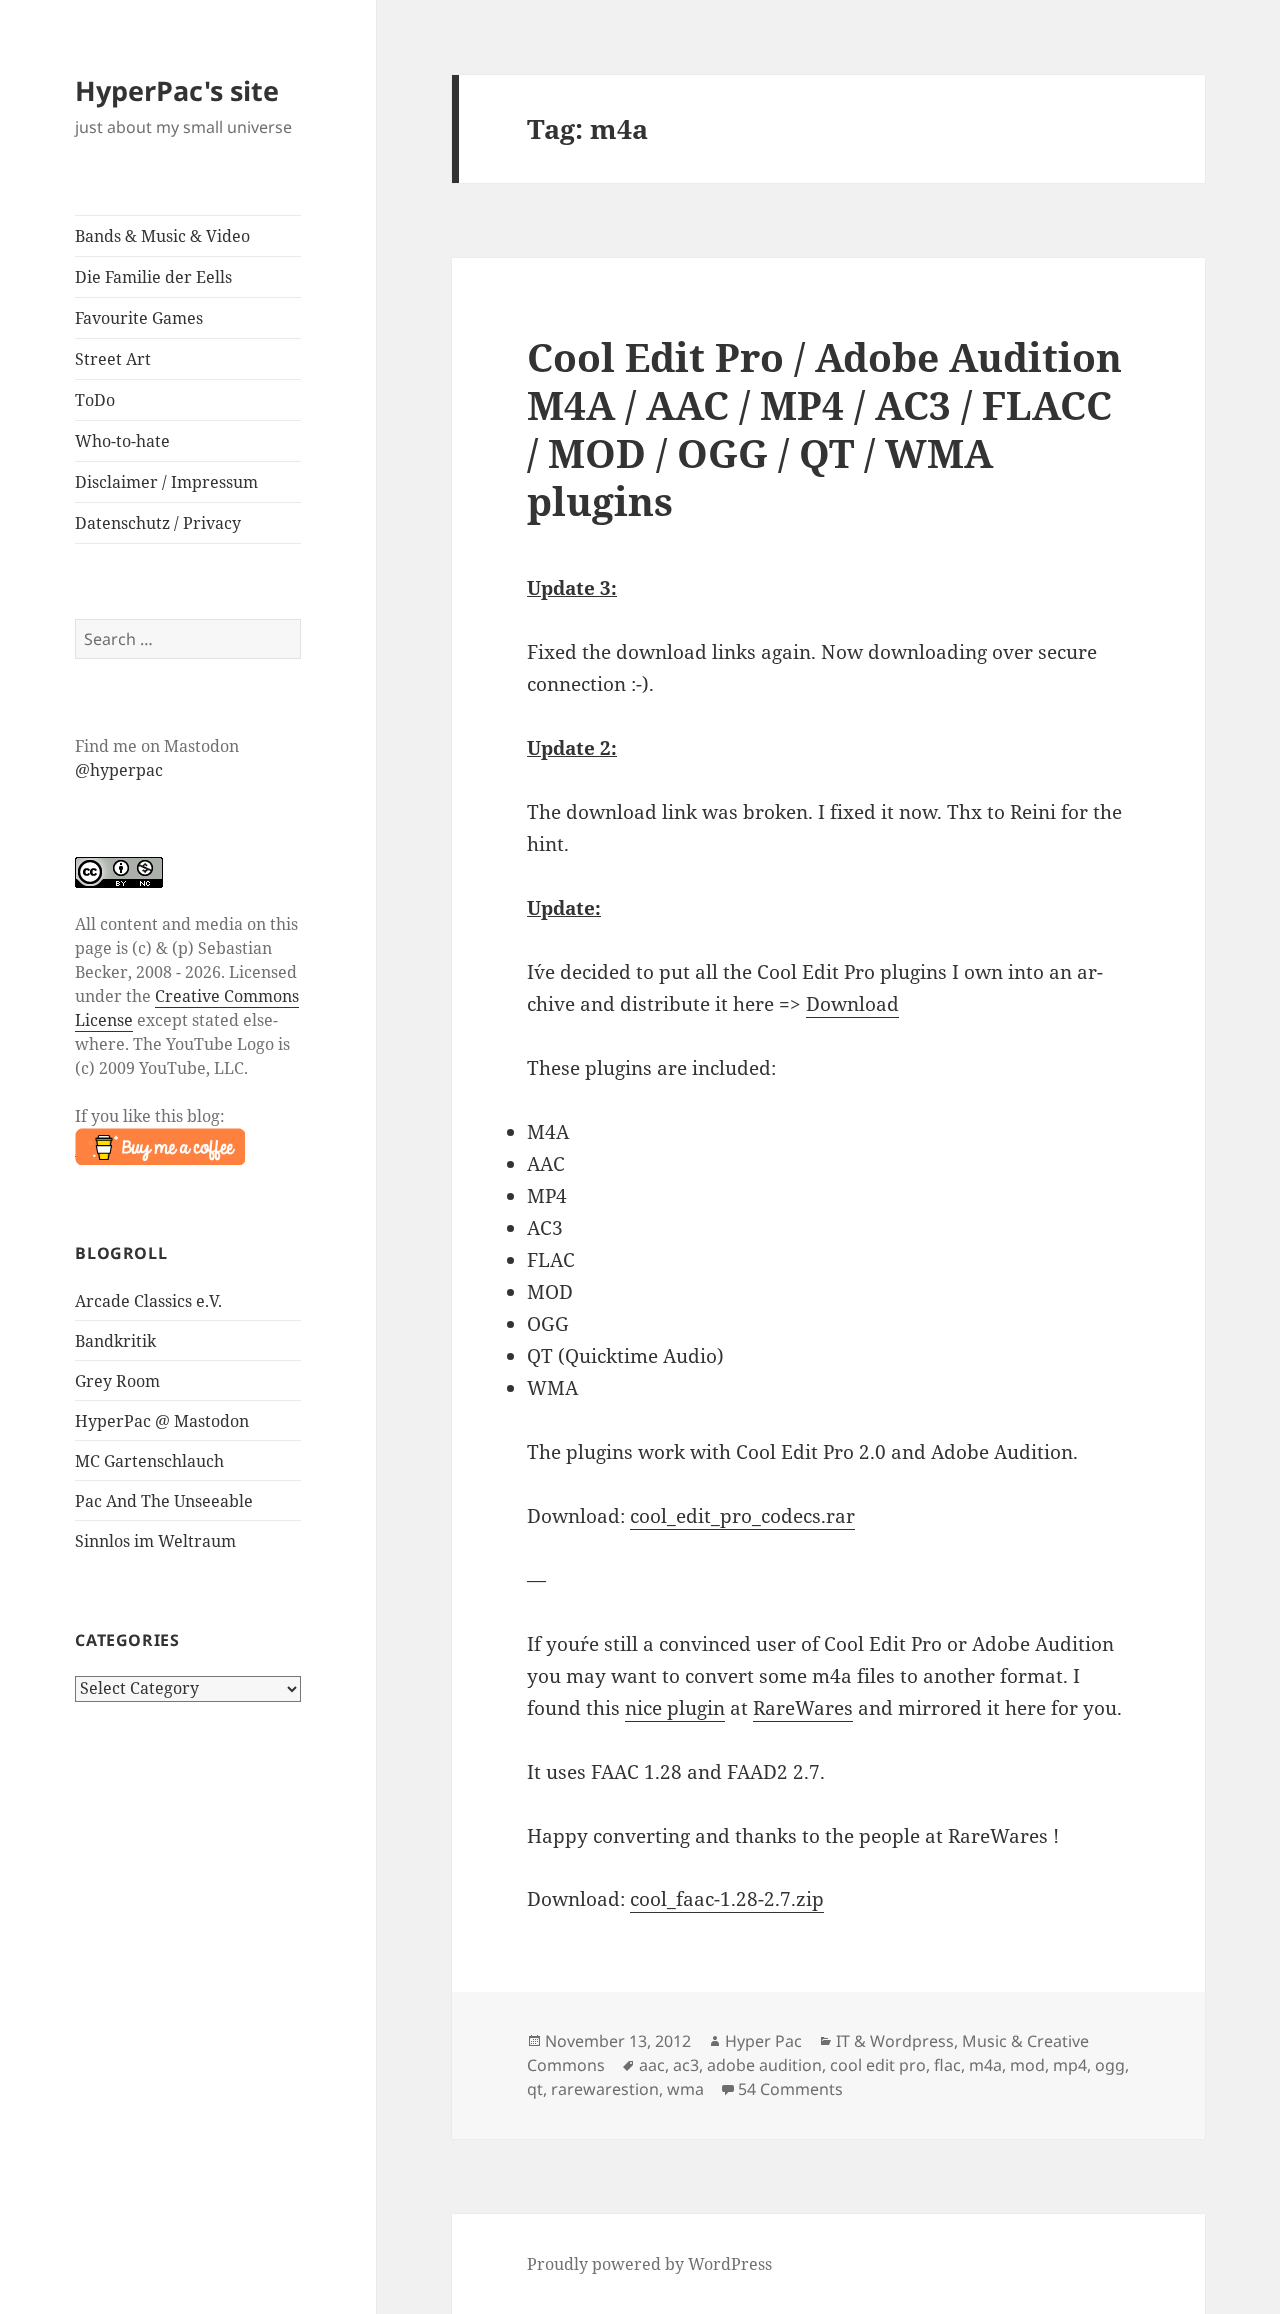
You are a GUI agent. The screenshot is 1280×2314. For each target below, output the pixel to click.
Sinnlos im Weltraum (155, 1541)
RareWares (803, 1708)
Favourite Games (139, 318)
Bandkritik (115, 1341)
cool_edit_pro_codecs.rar (742, 1516)
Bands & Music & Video (162, 236)
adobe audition (764, 2065)
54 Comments (790, 2089)
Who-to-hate (122, 441)
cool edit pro (878, 2065)
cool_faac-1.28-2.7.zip (727, 1899)
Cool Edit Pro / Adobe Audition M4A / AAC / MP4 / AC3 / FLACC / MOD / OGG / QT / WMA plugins (824, 428)
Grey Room (117, 1381)
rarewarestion (605, 2089)
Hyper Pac (763, 2041)
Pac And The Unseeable (164, 1501)
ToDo (95, 400)
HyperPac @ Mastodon (162, 1421)
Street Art (113, 359)
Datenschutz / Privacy (158, 523)
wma (685, 2089)
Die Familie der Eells (153, 277)
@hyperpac (119, 770)
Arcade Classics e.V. (148, 1301)
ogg (1110, 2065)
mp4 (1070, 2065)
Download (852, 1004)
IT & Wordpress (895, 2041)
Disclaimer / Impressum (166, 482)
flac (947, 2065)
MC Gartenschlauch (149, 1461)
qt (535, 2089)
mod (1027, 2065)
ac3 (686, 2065)
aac (652, 2065)
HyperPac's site (177, 90)
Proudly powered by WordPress (649, 2264)
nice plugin (675, 1708)
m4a (985, 2065)
